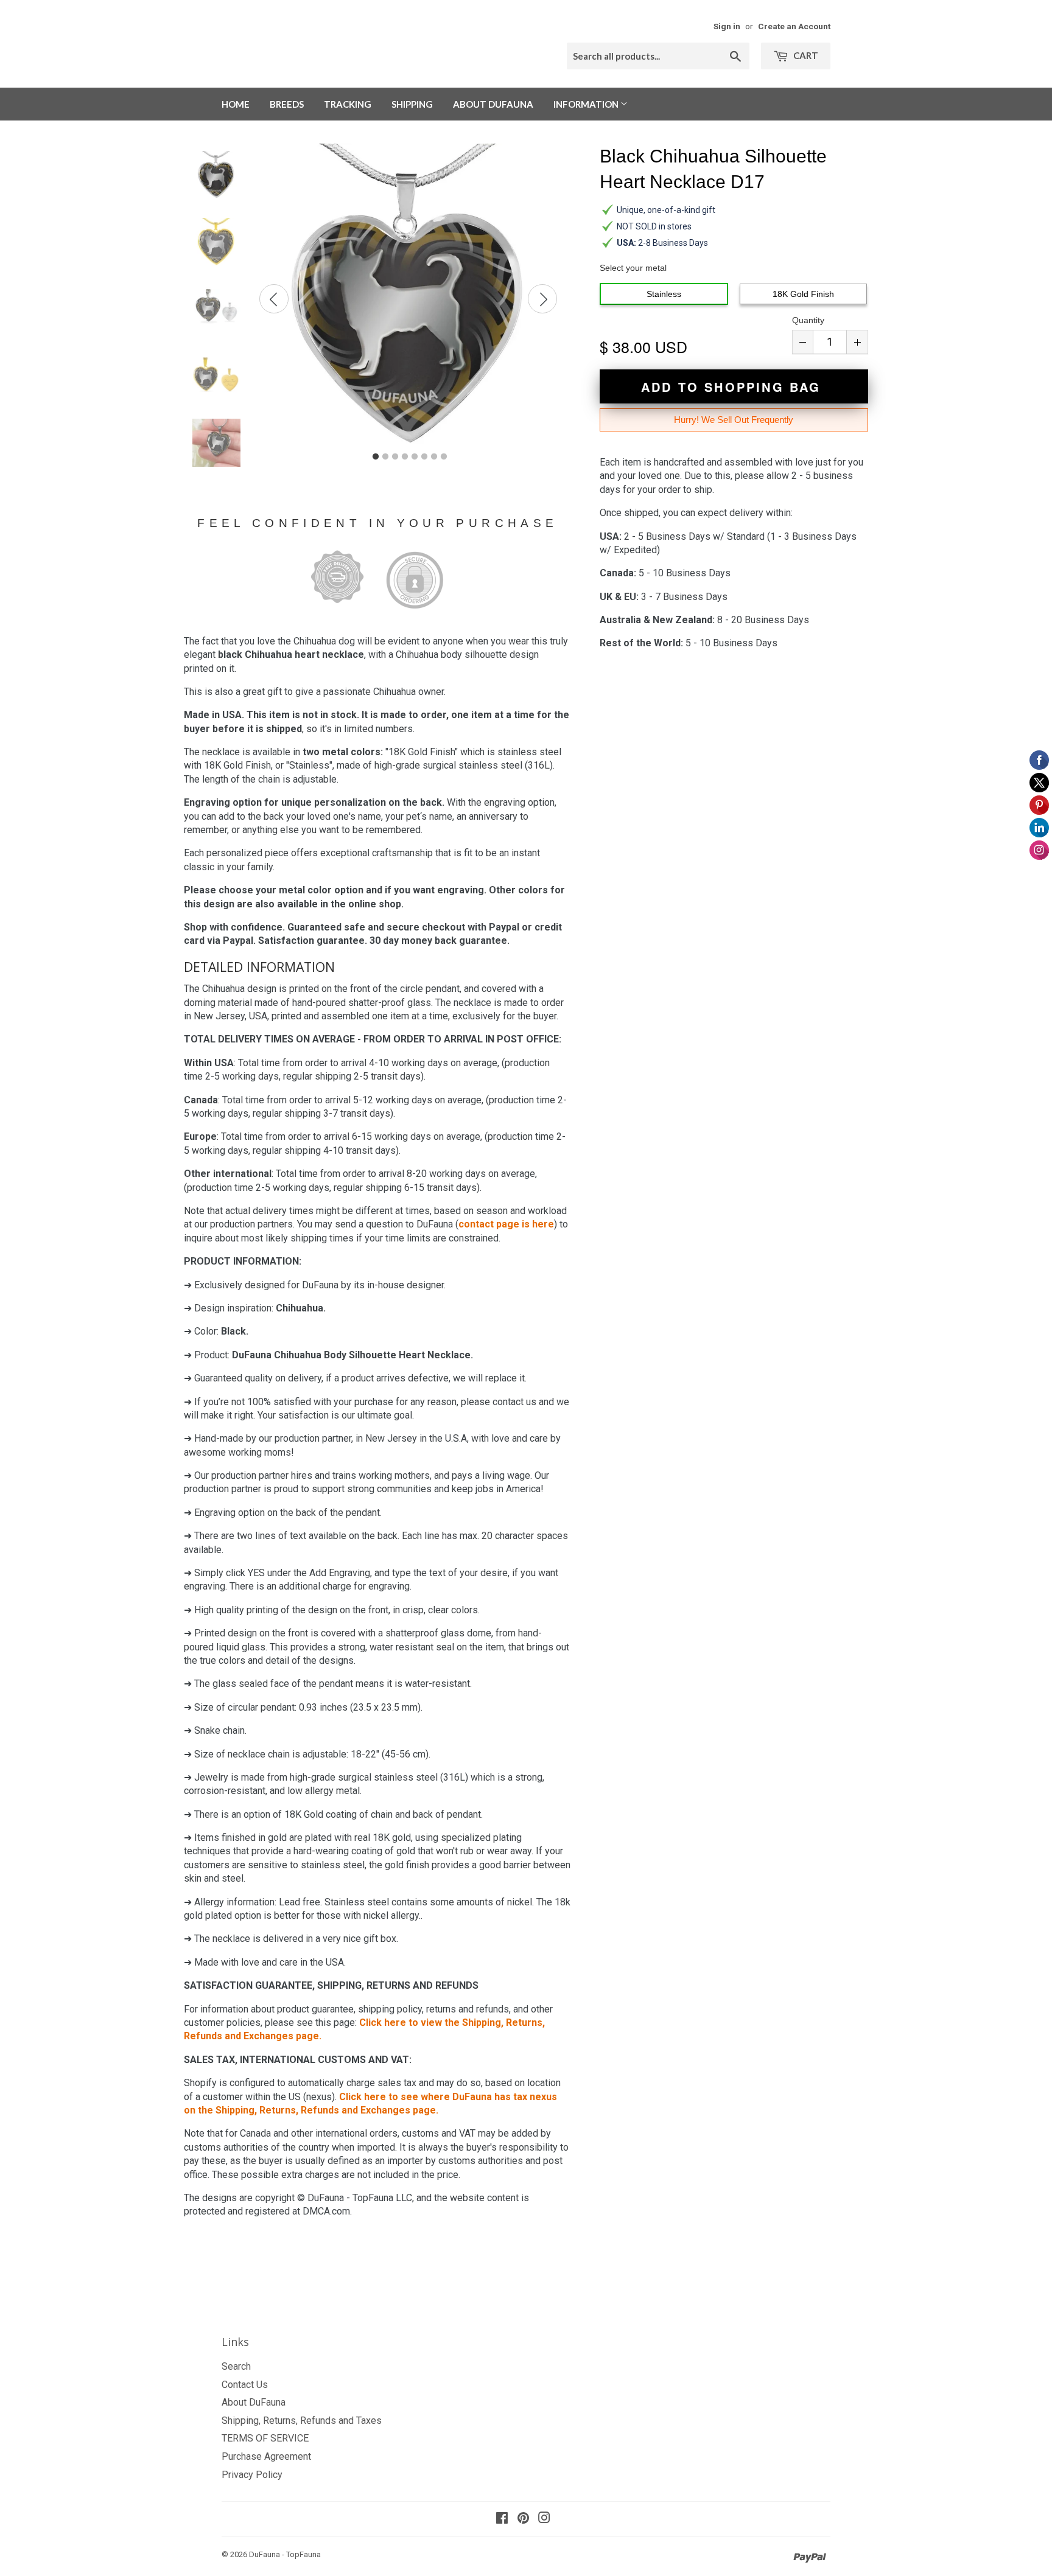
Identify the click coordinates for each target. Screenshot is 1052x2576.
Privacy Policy (252, 2475)
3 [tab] (395, 457)
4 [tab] (405, 457)
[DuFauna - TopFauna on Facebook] (502, 2519)
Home (236, 104)
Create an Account (794, 26)
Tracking (348, 104)
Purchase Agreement (266, 2456)
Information (587, 104)
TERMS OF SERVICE (265, 2438)
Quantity (808, 320)
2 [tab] (385, 457)
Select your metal (633, 268)
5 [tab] (415, 457)
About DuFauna (493, 104)
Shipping (412, 104)
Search (236, 2366)
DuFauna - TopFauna (285, 2554)
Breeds (287, 104)
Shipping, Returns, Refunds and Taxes (302, 2421)
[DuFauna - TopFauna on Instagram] (544, 2519)
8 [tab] (444, 457)
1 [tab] (376, 457)
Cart (805, 55)
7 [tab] (434, 457)
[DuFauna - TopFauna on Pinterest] (523, 2519)
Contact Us (245, 2385)
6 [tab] (424, 457)
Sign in (727, 26)
